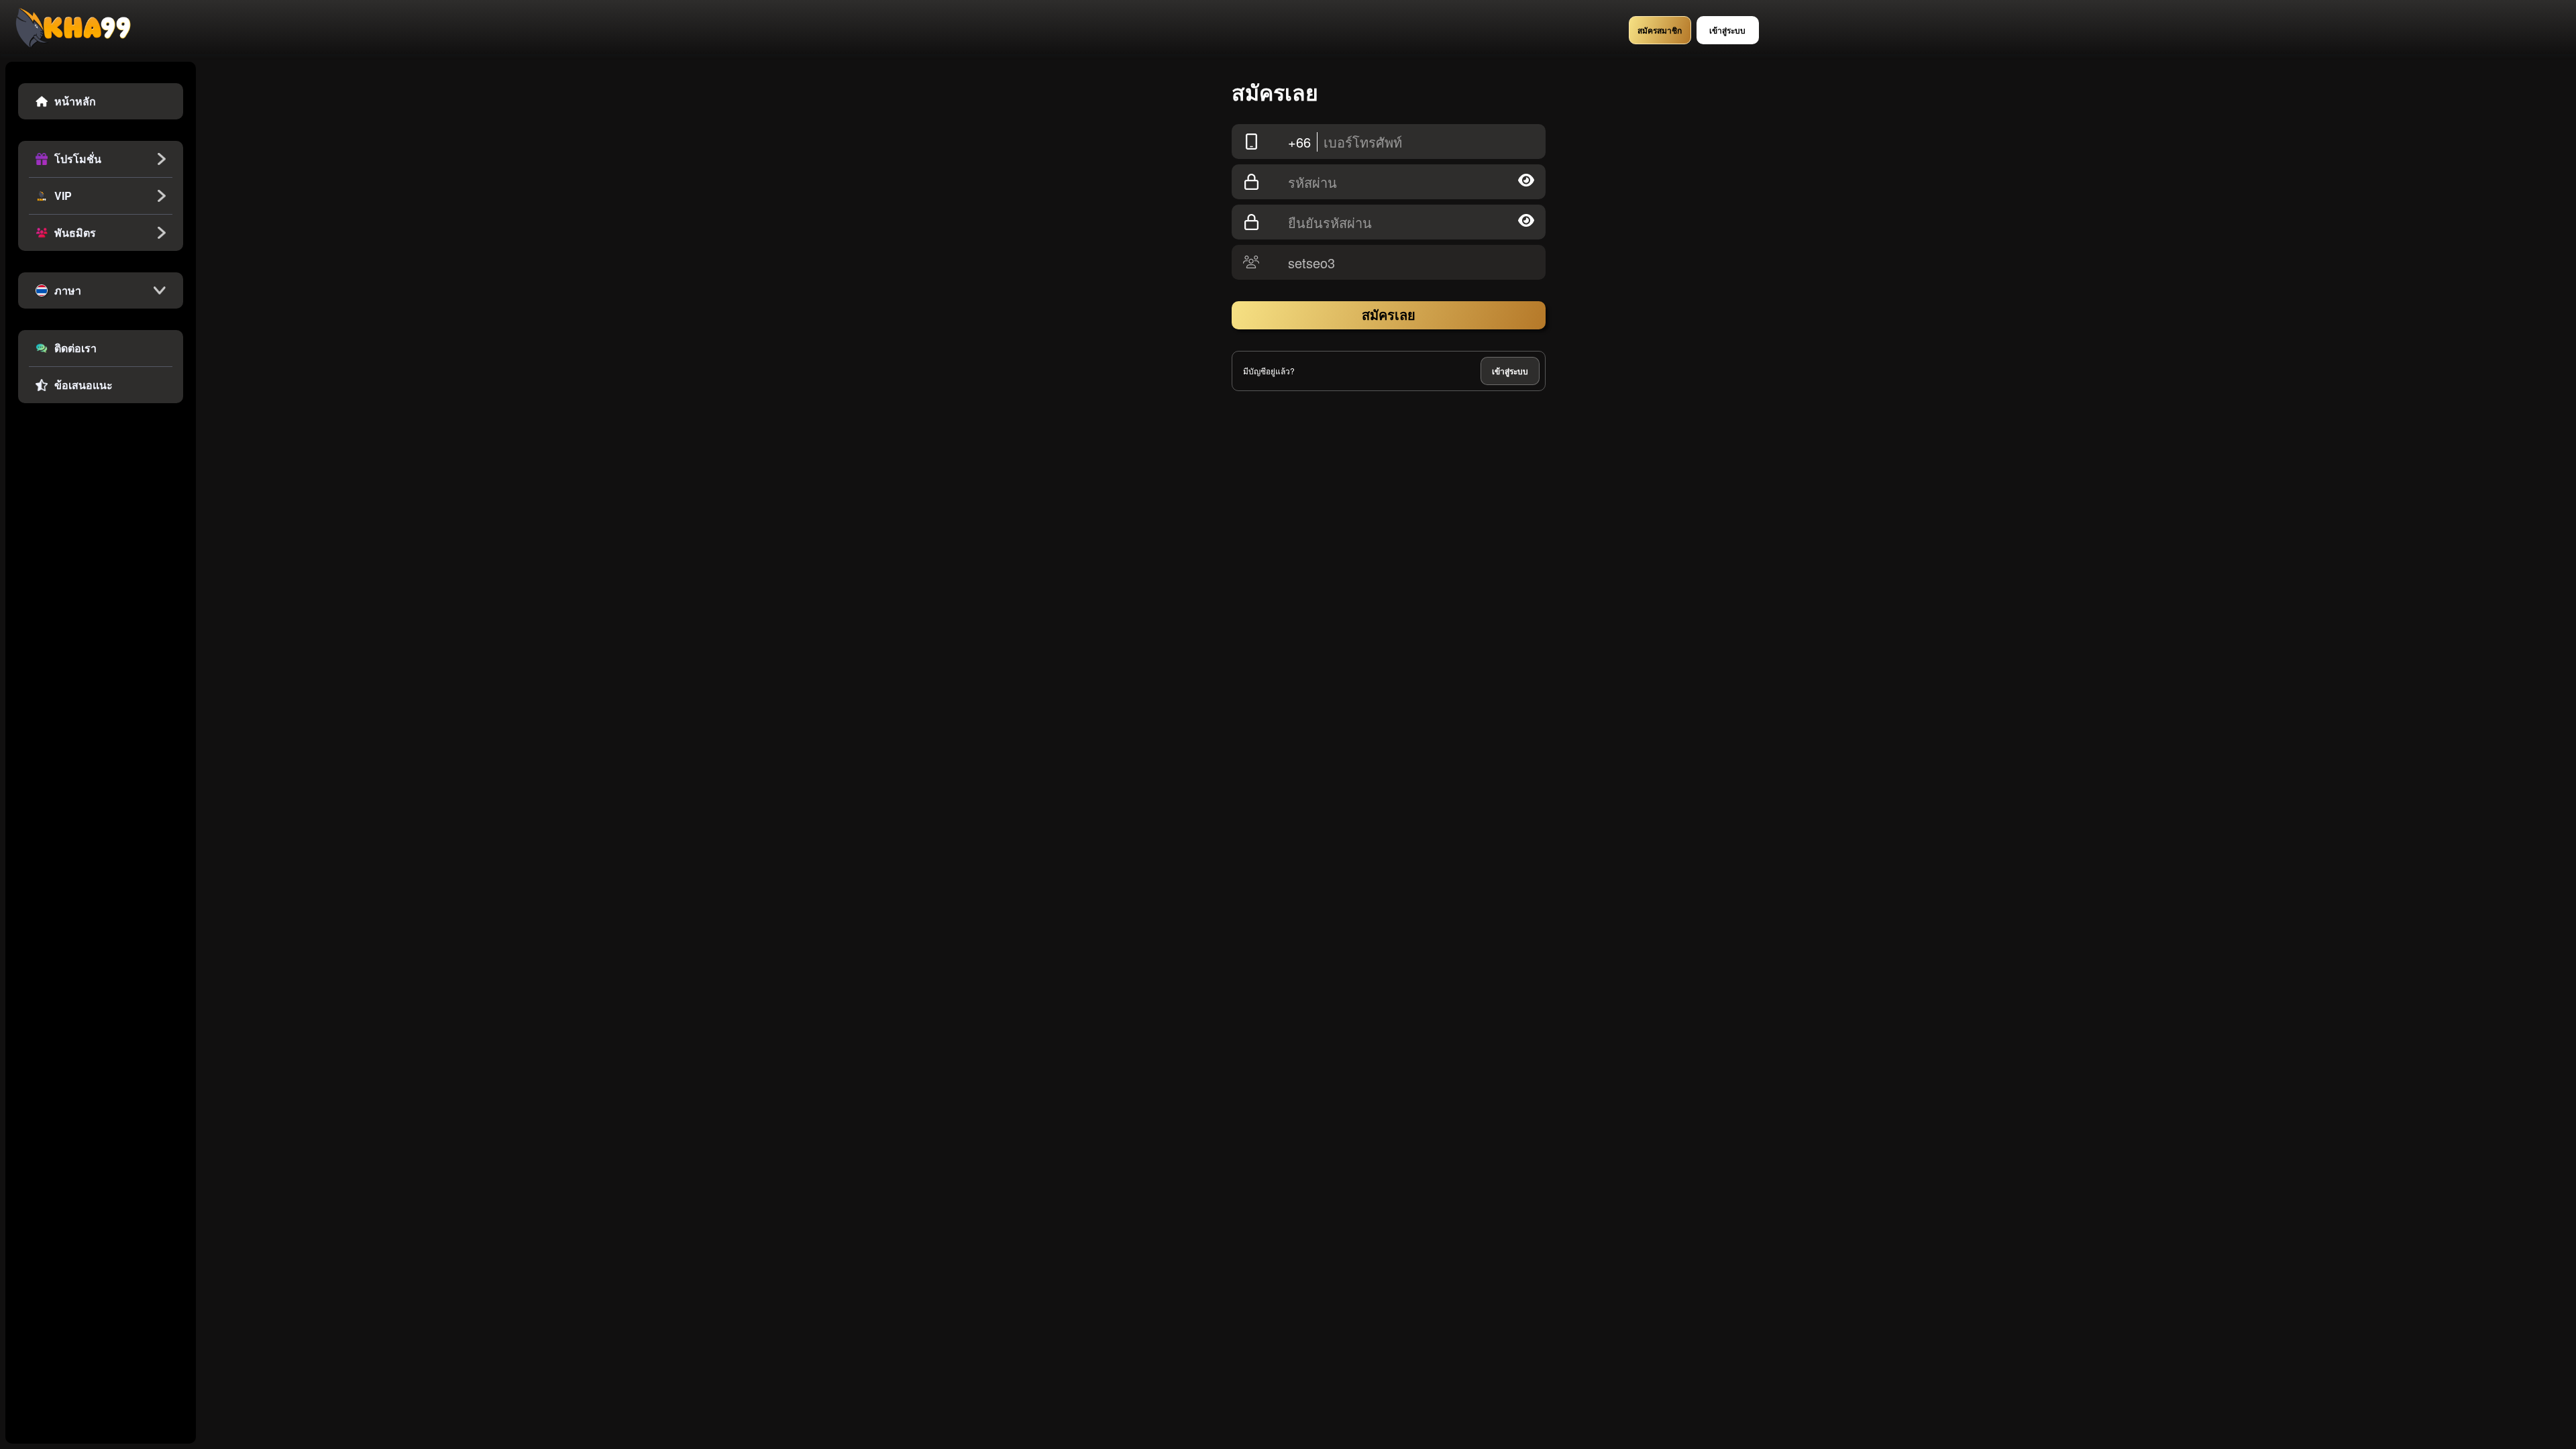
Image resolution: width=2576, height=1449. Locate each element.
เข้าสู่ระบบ (1510, 371)
